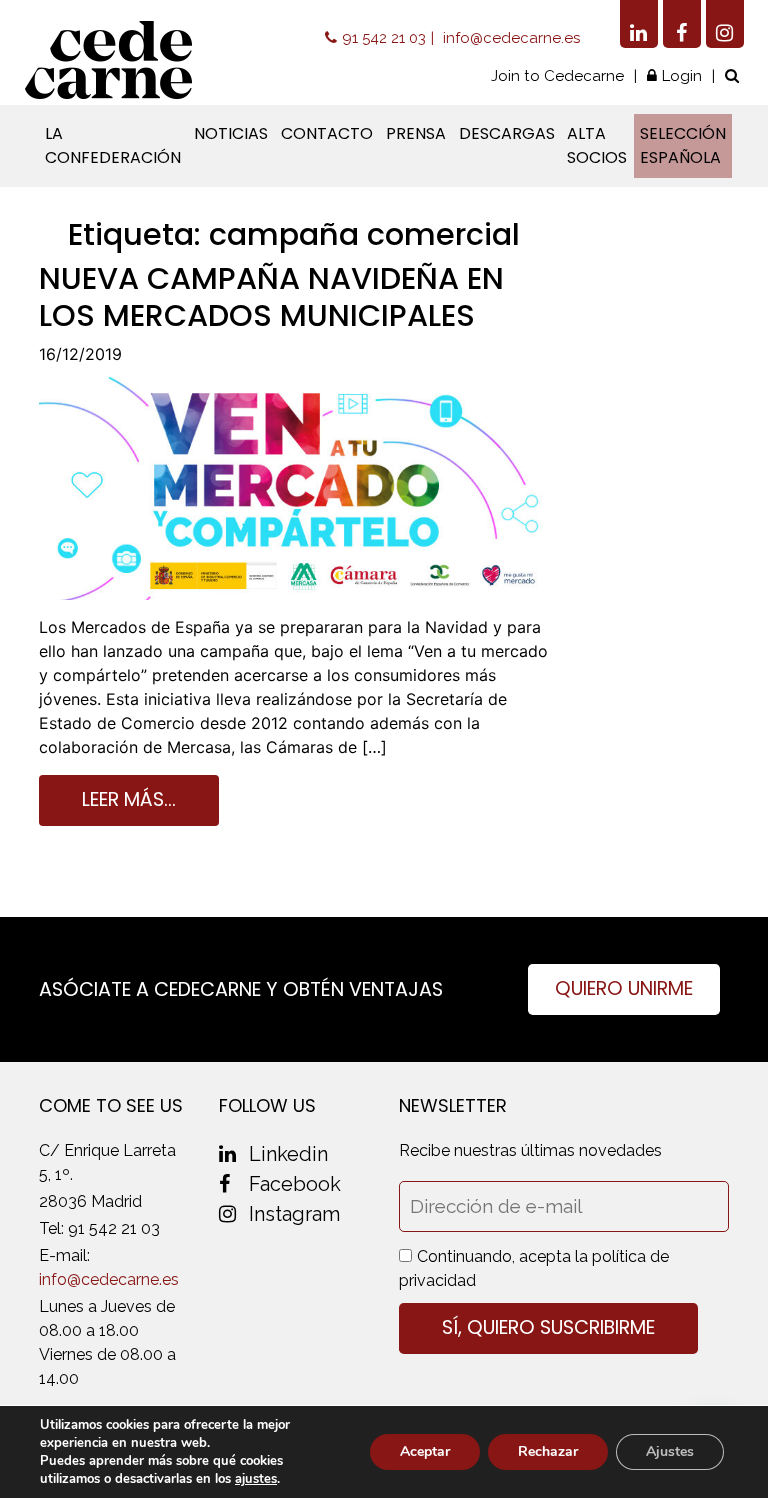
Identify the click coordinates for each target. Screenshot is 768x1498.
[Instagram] (725, 24)
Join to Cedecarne (557, 76)
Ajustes (670, 1451)
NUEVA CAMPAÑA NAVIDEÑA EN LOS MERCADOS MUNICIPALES (271, 296)
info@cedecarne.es (511, 38)
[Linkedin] (639, 24)
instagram (294, 1214)
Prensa (416, 133)
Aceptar (425, 1451)
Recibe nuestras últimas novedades (530, 1150)
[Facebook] (682, 24)
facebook (295, 1184)
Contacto (327, 133)
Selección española (683, 145)
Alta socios (597, 145)
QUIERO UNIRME (624, 988)
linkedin (288, 1154)
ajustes (256, 1479)
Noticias (231, 133)
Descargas (507, 133)
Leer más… (129, 799)
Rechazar (548, 1451)
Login (682, 76)
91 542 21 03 (384, 38)
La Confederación (113, 145)
